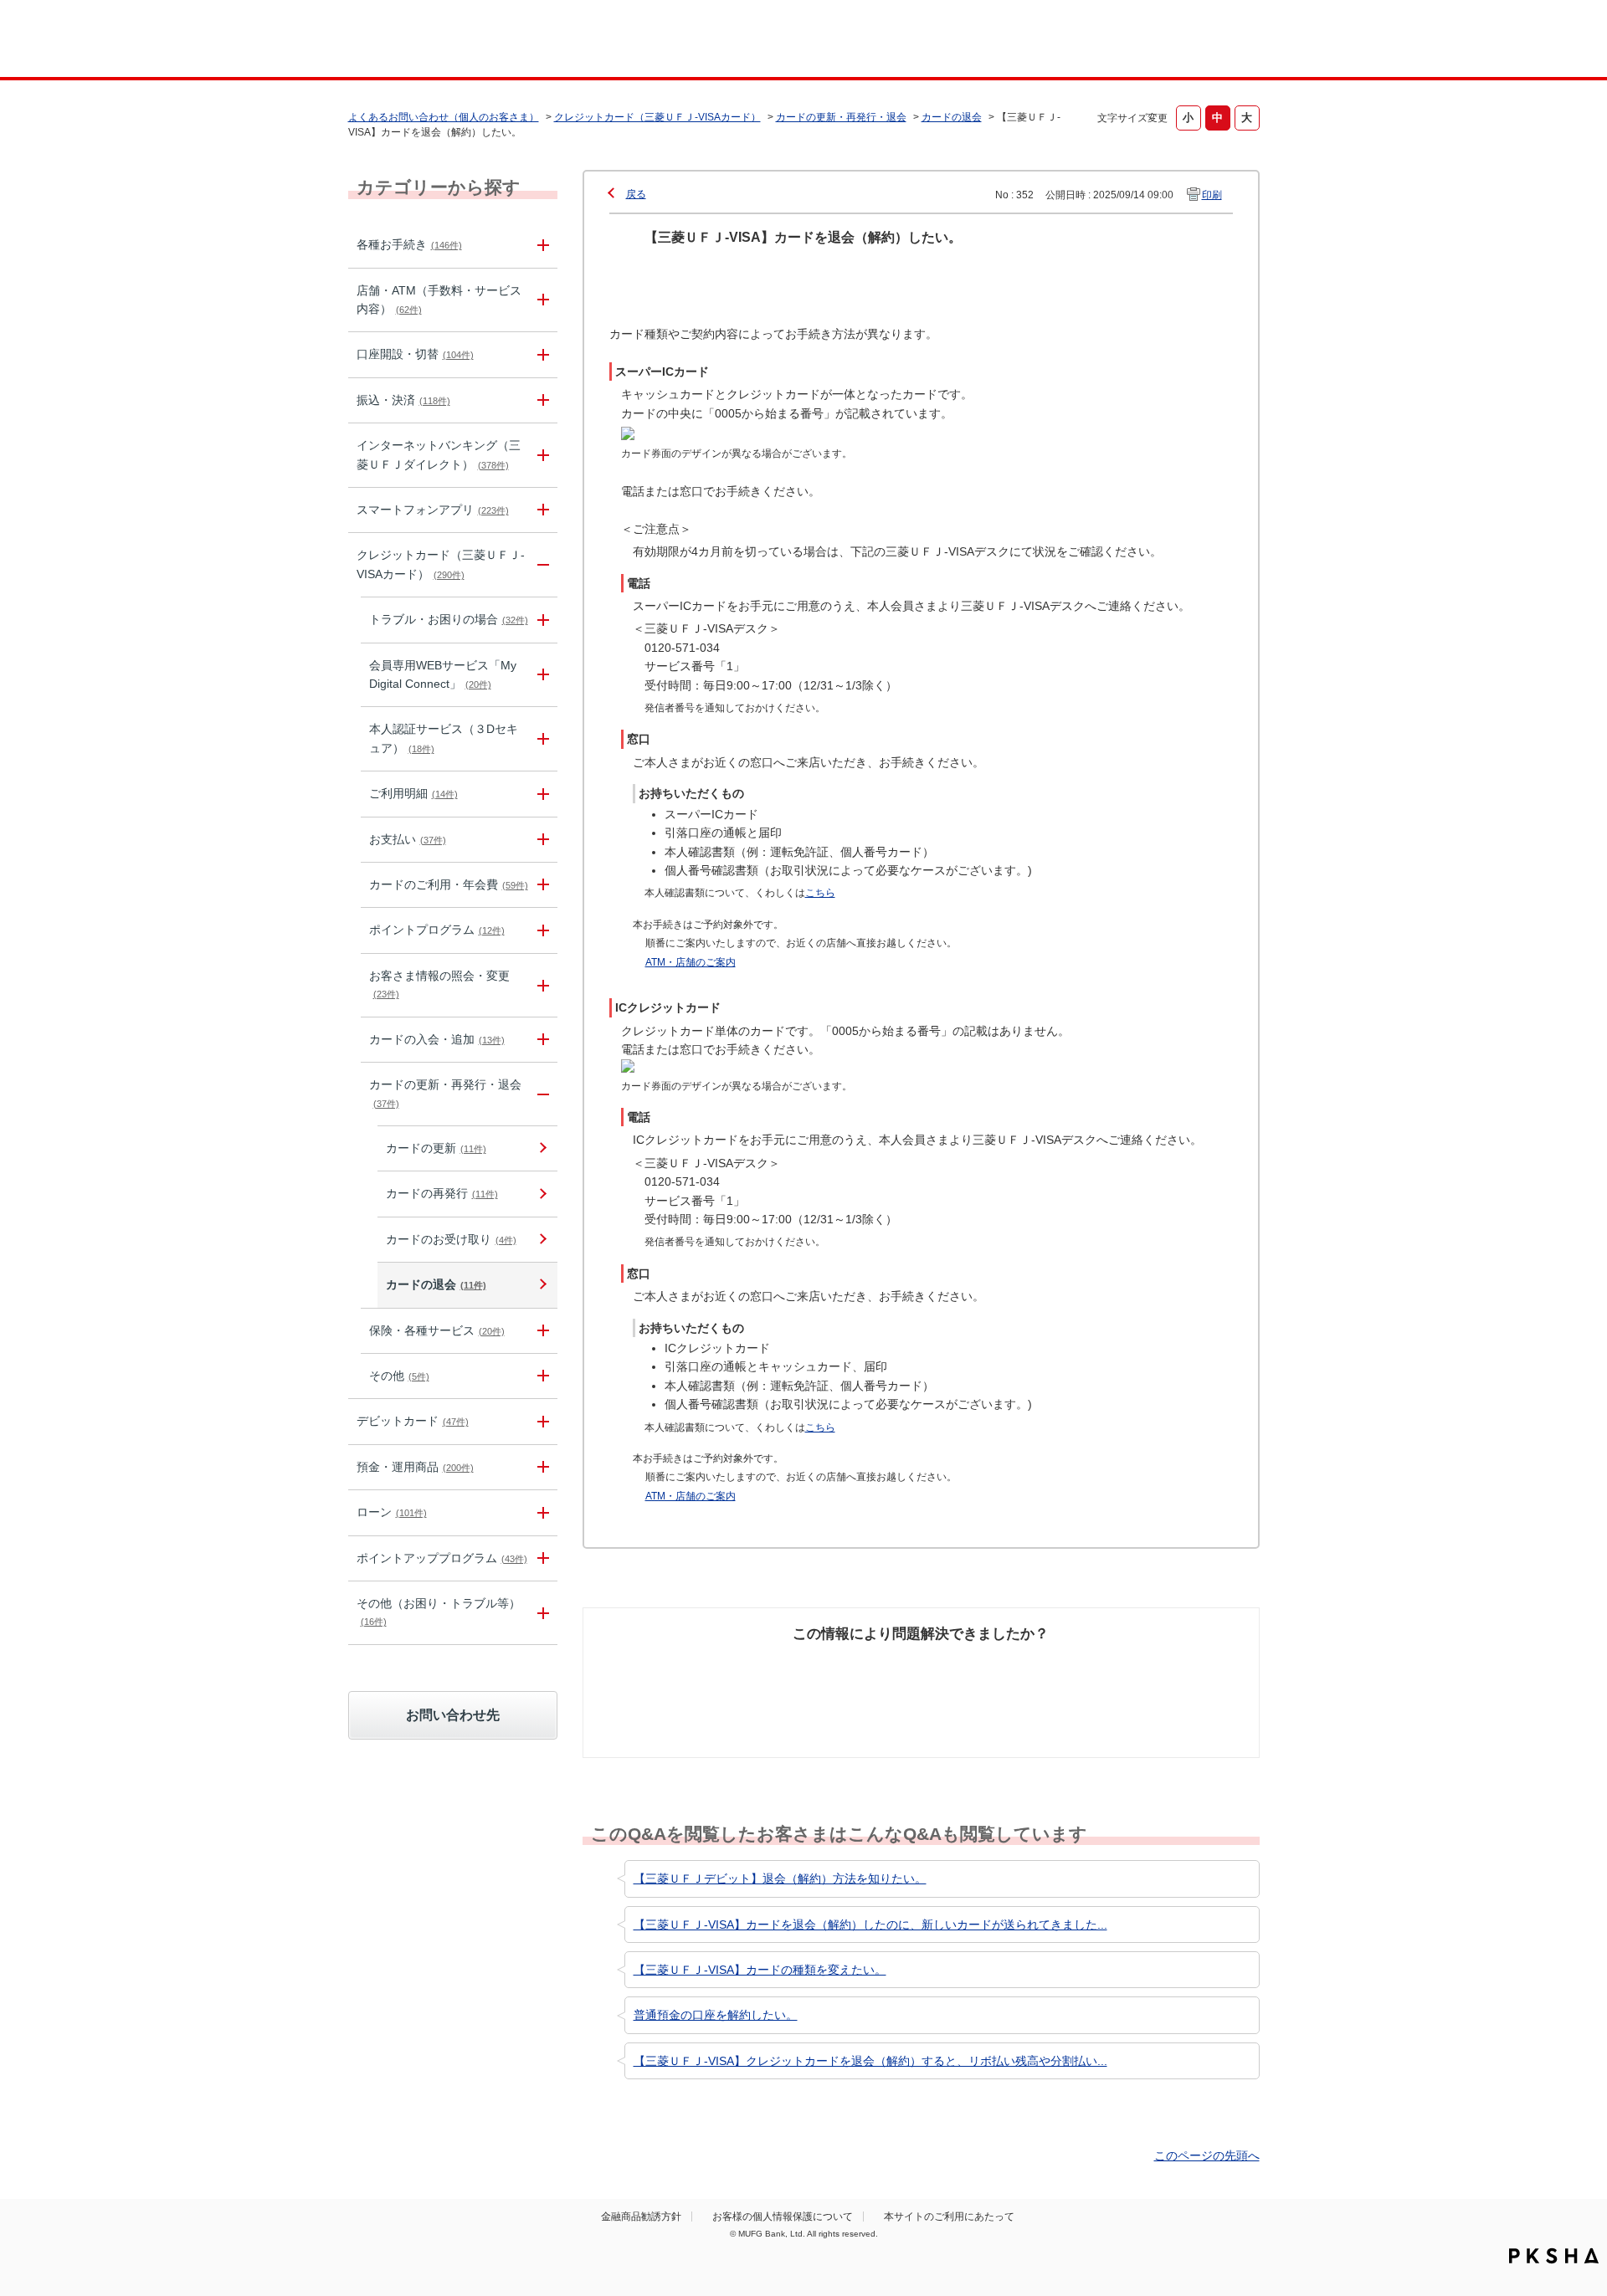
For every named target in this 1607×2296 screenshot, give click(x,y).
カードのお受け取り (451, 1239)
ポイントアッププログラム (442, 1558)
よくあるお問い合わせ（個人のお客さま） (444, 117)
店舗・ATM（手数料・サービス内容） (439, 300)
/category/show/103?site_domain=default (541, 1512)
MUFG (491, 41)
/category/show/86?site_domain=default (541, 245)
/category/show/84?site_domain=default (541, 455)
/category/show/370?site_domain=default (541, 1040)
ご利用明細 (413, 793)
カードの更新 (436, 1148)
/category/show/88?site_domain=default (541, 354)
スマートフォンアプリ (433, 510)
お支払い (408, 839)
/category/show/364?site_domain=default (541, 675)
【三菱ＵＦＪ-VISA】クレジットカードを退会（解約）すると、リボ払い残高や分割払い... (870, 2061)
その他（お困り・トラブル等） (439, 1612)
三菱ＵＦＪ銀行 (1124, 41)
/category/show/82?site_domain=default (541, 1467)
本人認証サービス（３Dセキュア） (444, 738)
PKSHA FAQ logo (1554, 2256)
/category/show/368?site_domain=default (541, 930)
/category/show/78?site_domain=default (541, 1613)
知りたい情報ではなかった (1137, 1675)
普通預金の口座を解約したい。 (716, 2015)
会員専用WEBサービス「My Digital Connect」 (443, 674)
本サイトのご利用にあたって (949, 2217)
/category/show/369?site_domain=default (541, 985)
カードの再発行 (442, 1193)
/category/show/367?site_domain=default (541, 885)
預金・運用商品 (415, 1467)
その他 (399, 1376)
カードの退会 (952, 117)
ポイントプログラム (437, 930)
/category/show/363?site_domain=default (541, 620)
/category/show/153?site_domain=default (541, 510)
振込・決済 (403, 400)
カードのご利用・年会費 (449, 884)
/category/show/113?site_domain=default (541, 300)
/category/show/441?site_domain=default (541, 1558)
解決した (670, 1666)
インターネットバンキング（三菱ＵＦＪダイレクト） (439, 454)
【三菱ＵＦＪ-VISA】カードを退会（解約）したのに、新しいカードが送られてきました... (870, 1924)
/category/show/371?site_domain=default (541, 1094)
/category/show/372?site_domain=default (541, 1331)
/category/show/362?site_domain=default (541, 565)
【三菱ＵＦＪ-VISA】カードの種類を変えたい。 (760, 1970)
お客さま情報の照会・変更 (439, 984)
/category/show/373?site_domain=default (541, 1376)
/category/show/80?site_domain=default (541, 400)
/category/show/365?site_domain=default (541, 794)
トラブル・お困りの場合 (449, 619)
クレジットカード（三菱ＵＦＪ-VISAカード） (657, 117)
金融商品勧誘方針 (641, 2217)
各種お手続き (409, 244)
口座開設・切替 (415, 354)
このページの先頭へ (1207, 2155)
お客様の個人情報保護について (783, 2217)
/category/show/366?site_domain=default (541, 840)
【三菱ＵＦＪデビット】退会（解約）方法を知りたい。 (780, 1878)
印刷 (1212, 195)
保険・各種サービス (437, 1330)
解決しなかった (983, 1666)
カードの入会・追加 (437, 1039)
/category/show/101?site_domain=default (541, 1421)
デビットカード (413, 1421)
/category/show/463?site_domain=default (541, 739)
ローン (392, 1512)
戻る (636, 194)
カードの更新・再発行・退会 (841, 117)
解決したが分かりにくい (848, 1675)
